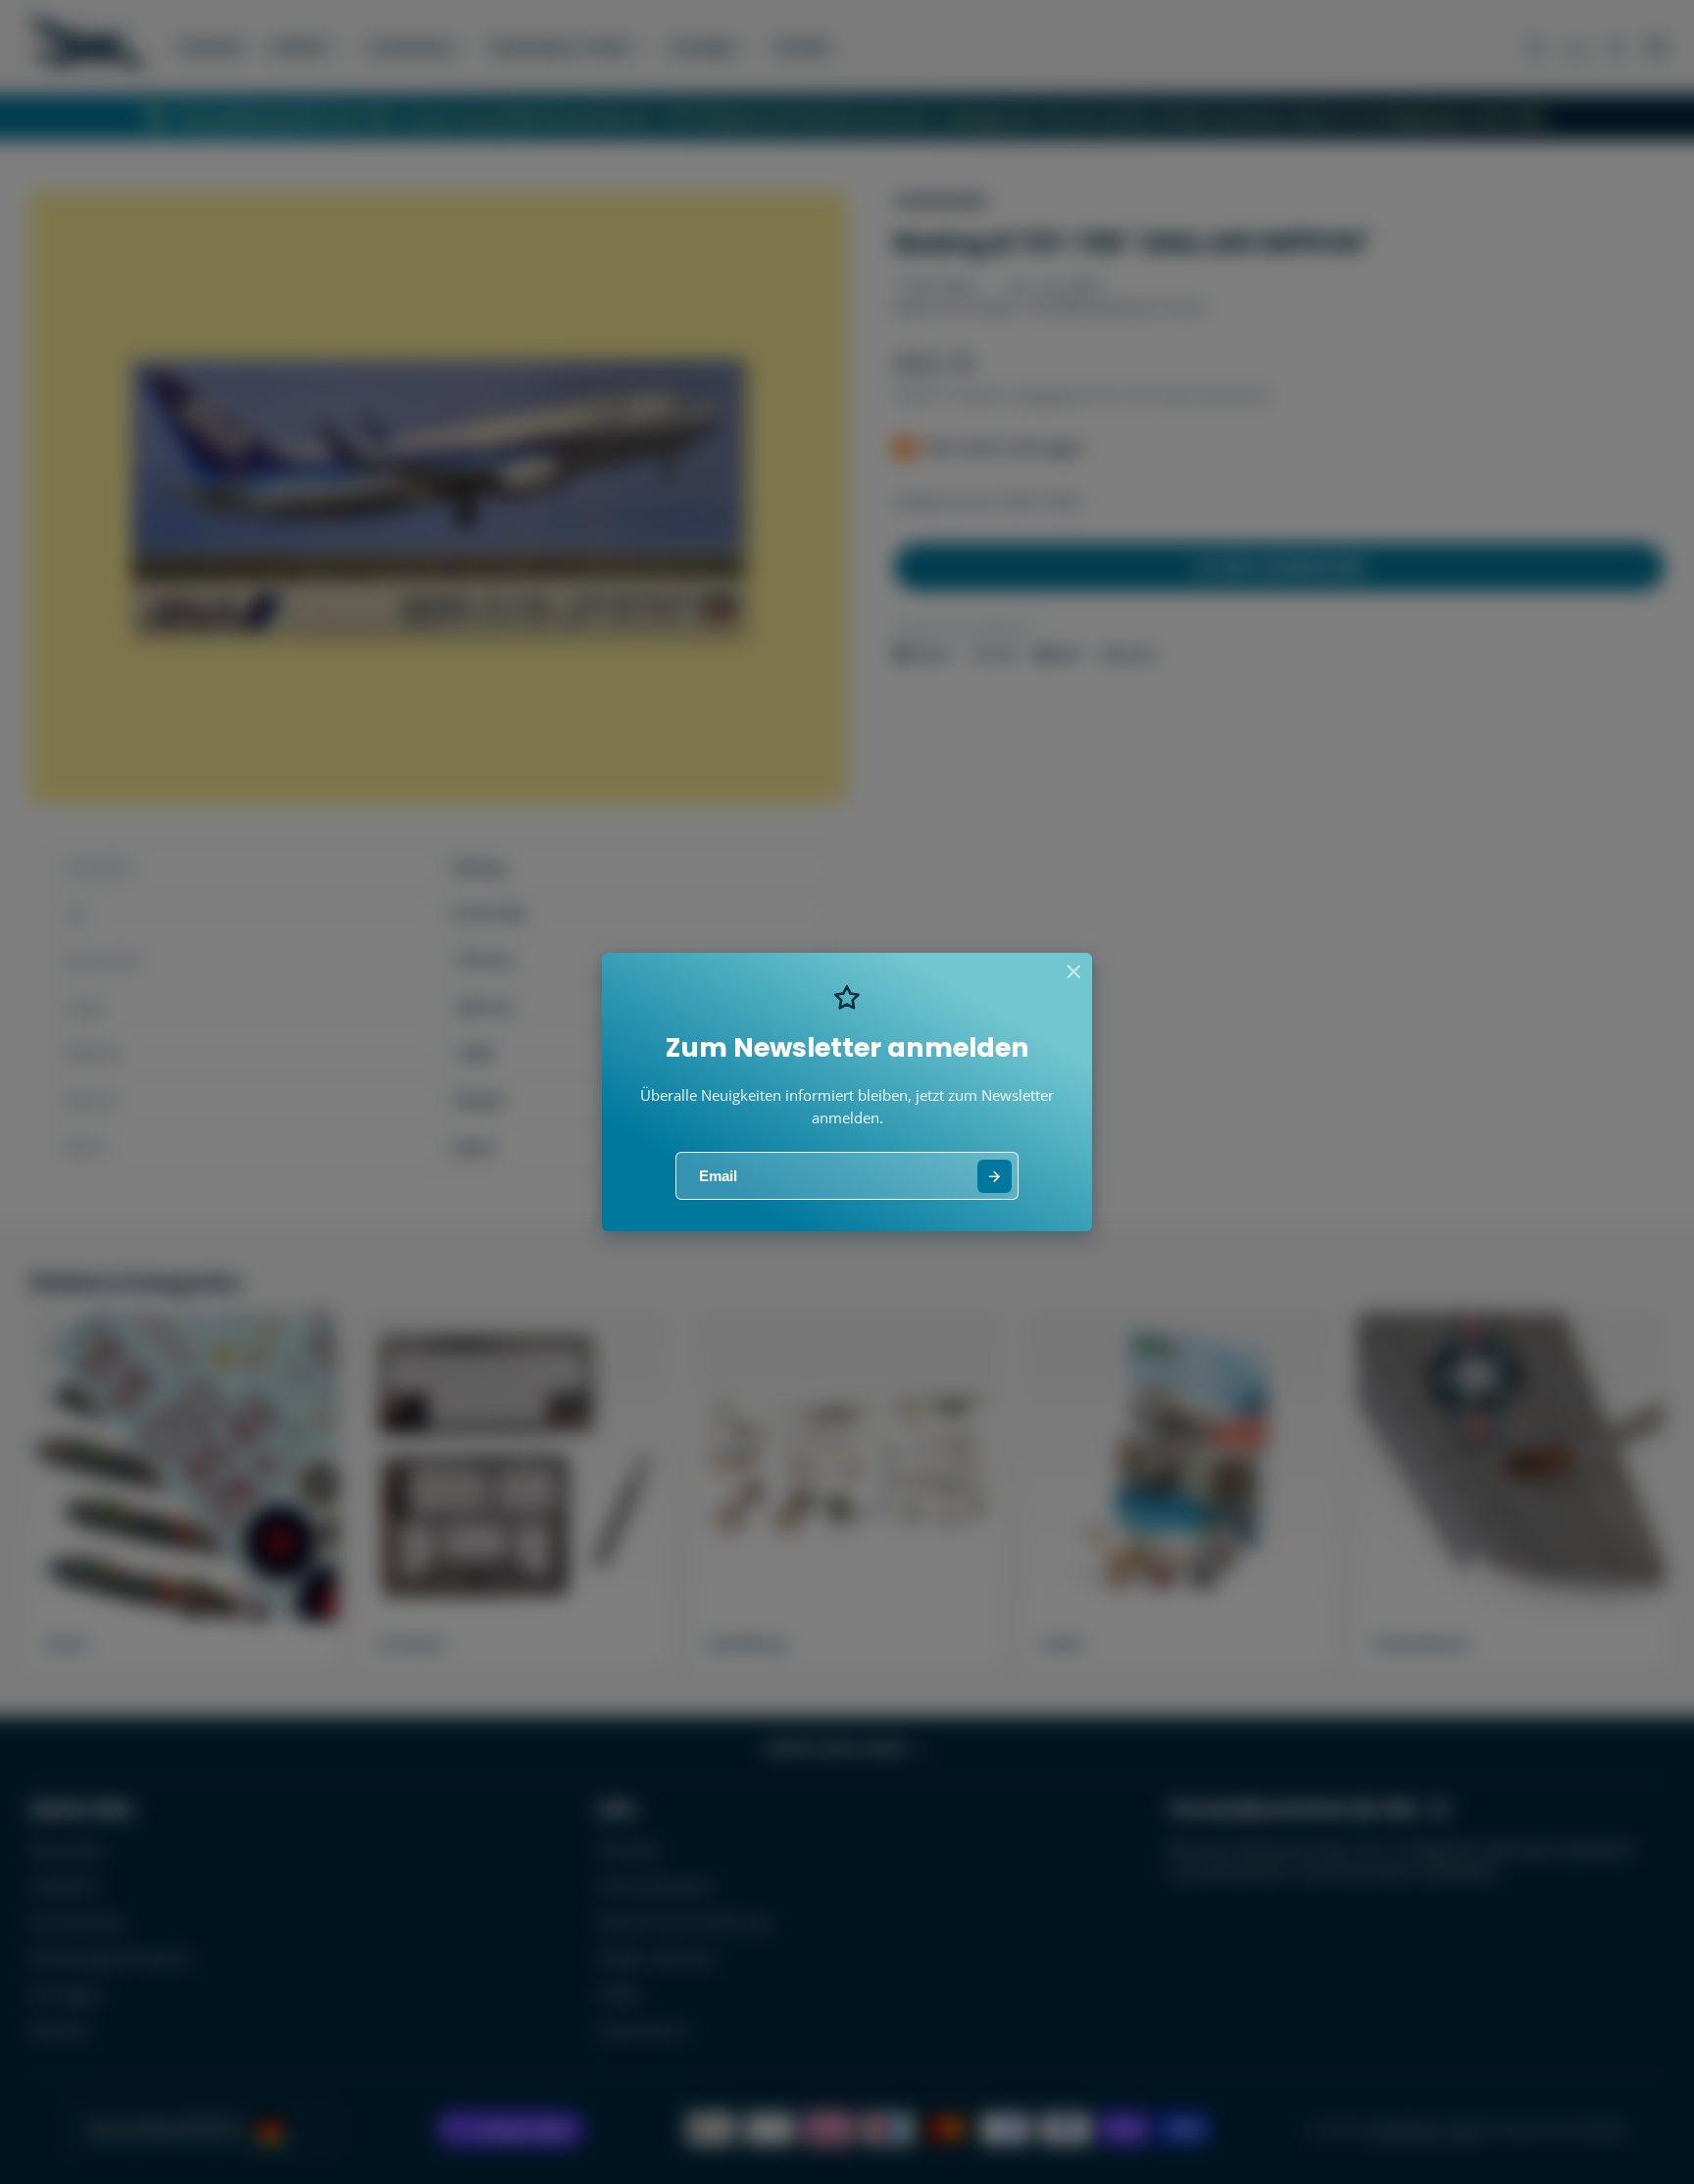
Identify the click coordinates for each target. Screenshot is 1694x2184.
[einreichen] (995, 1177)
